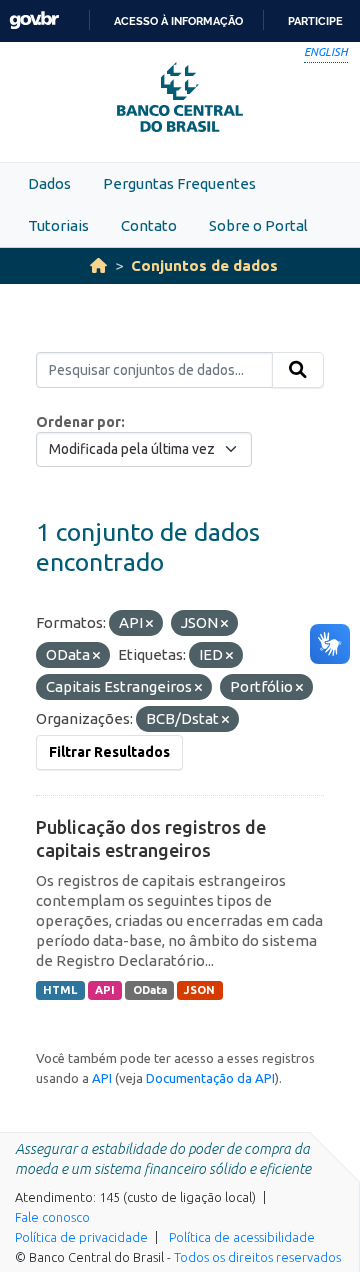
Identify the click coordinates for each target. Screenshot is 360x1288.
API (105, 990)
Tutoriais (58, 225)
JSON (199, 990)
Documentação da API (210, 1078)
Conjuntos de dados (204, 265)
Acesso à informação (178, 21)
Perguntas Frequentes (179, 183)
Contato (149, 225)
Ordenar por (78, 422)
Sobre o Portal (258, 225)
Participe (315, 21)
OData (150, 990)
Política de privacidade (81, 1237)
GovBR (34, 20)
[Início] (98, 265)
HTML (60, 990)
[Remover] (149, 624)
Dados (49, 183)
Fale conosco (52, 1217)
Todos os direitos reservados (257, 1257)
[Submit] (298, 370)
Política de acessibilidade (242, 1237)
